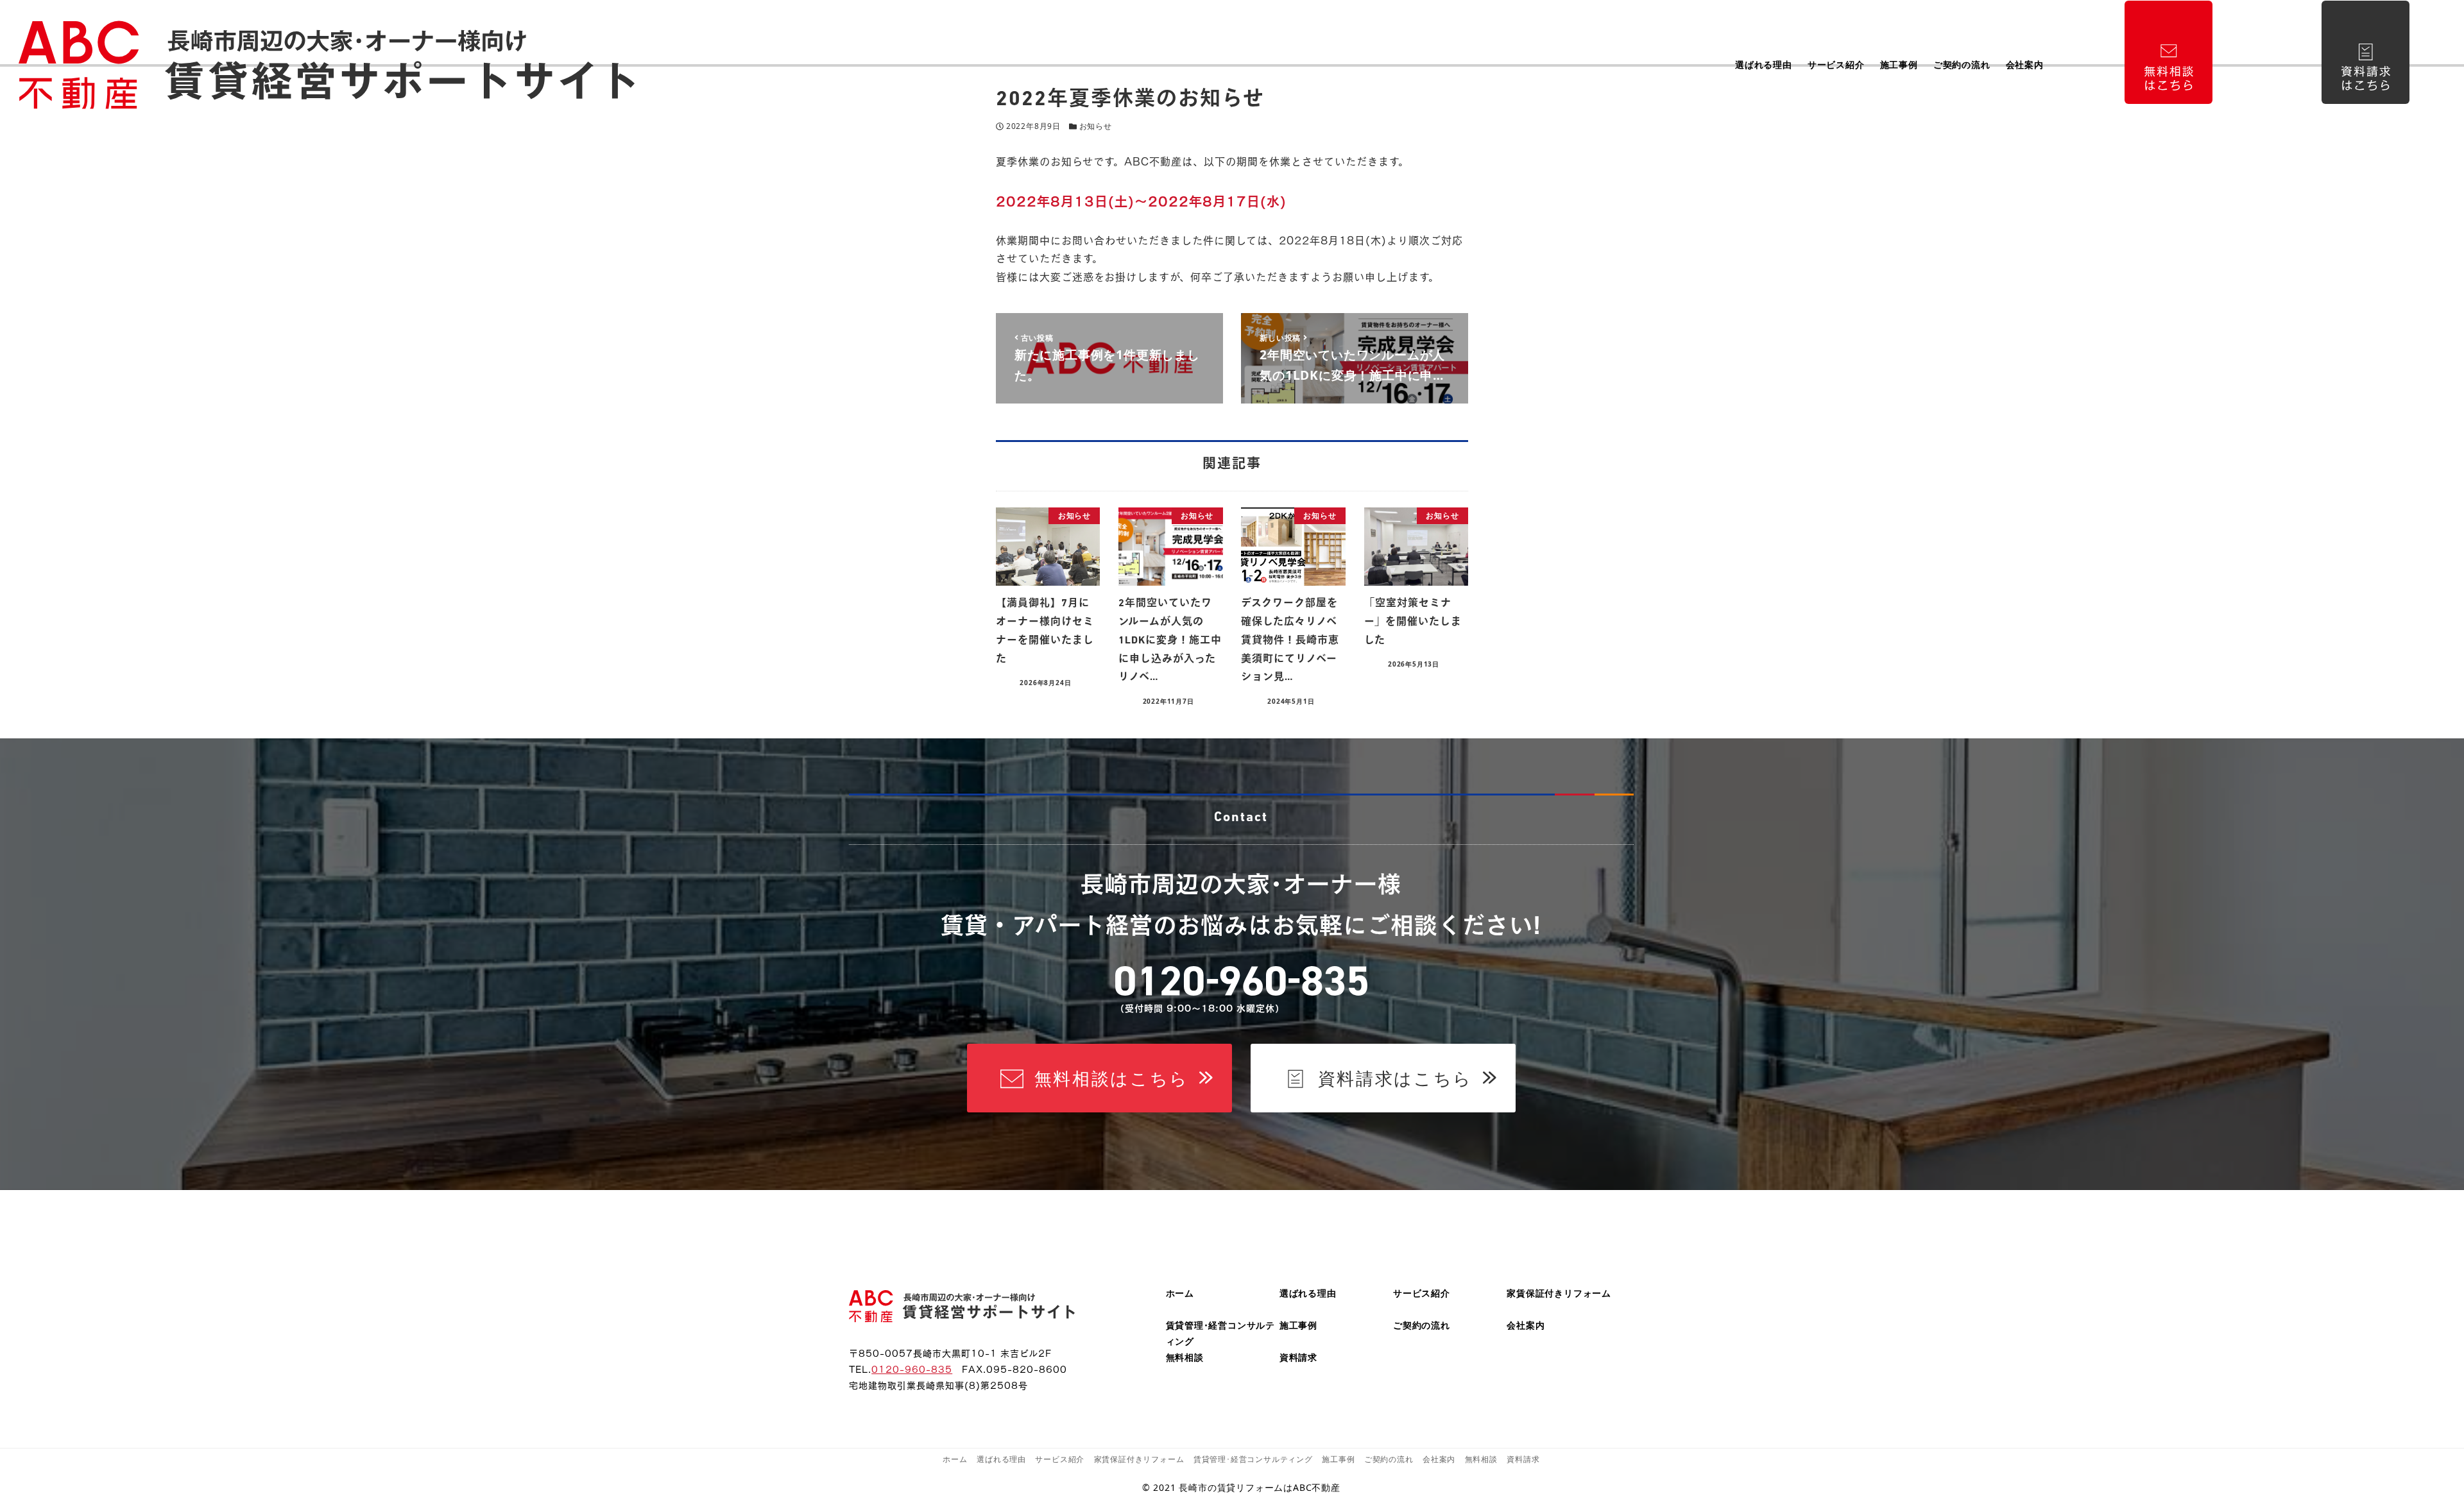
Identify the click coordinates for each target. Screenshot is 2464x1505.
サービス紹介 (1422, 1293)
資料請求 (1298, 1357)
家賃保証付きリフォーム (1559, 1293)
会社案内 (1526, 1325)
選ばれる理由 (1308, 1293)
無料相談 (1185, 1357)
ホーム (1180, 1293)
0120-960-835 (912, 1368)
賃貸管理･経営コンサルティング (1253, 1459)
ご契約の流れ (1422, 1325)
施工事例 (1298, 1325)
